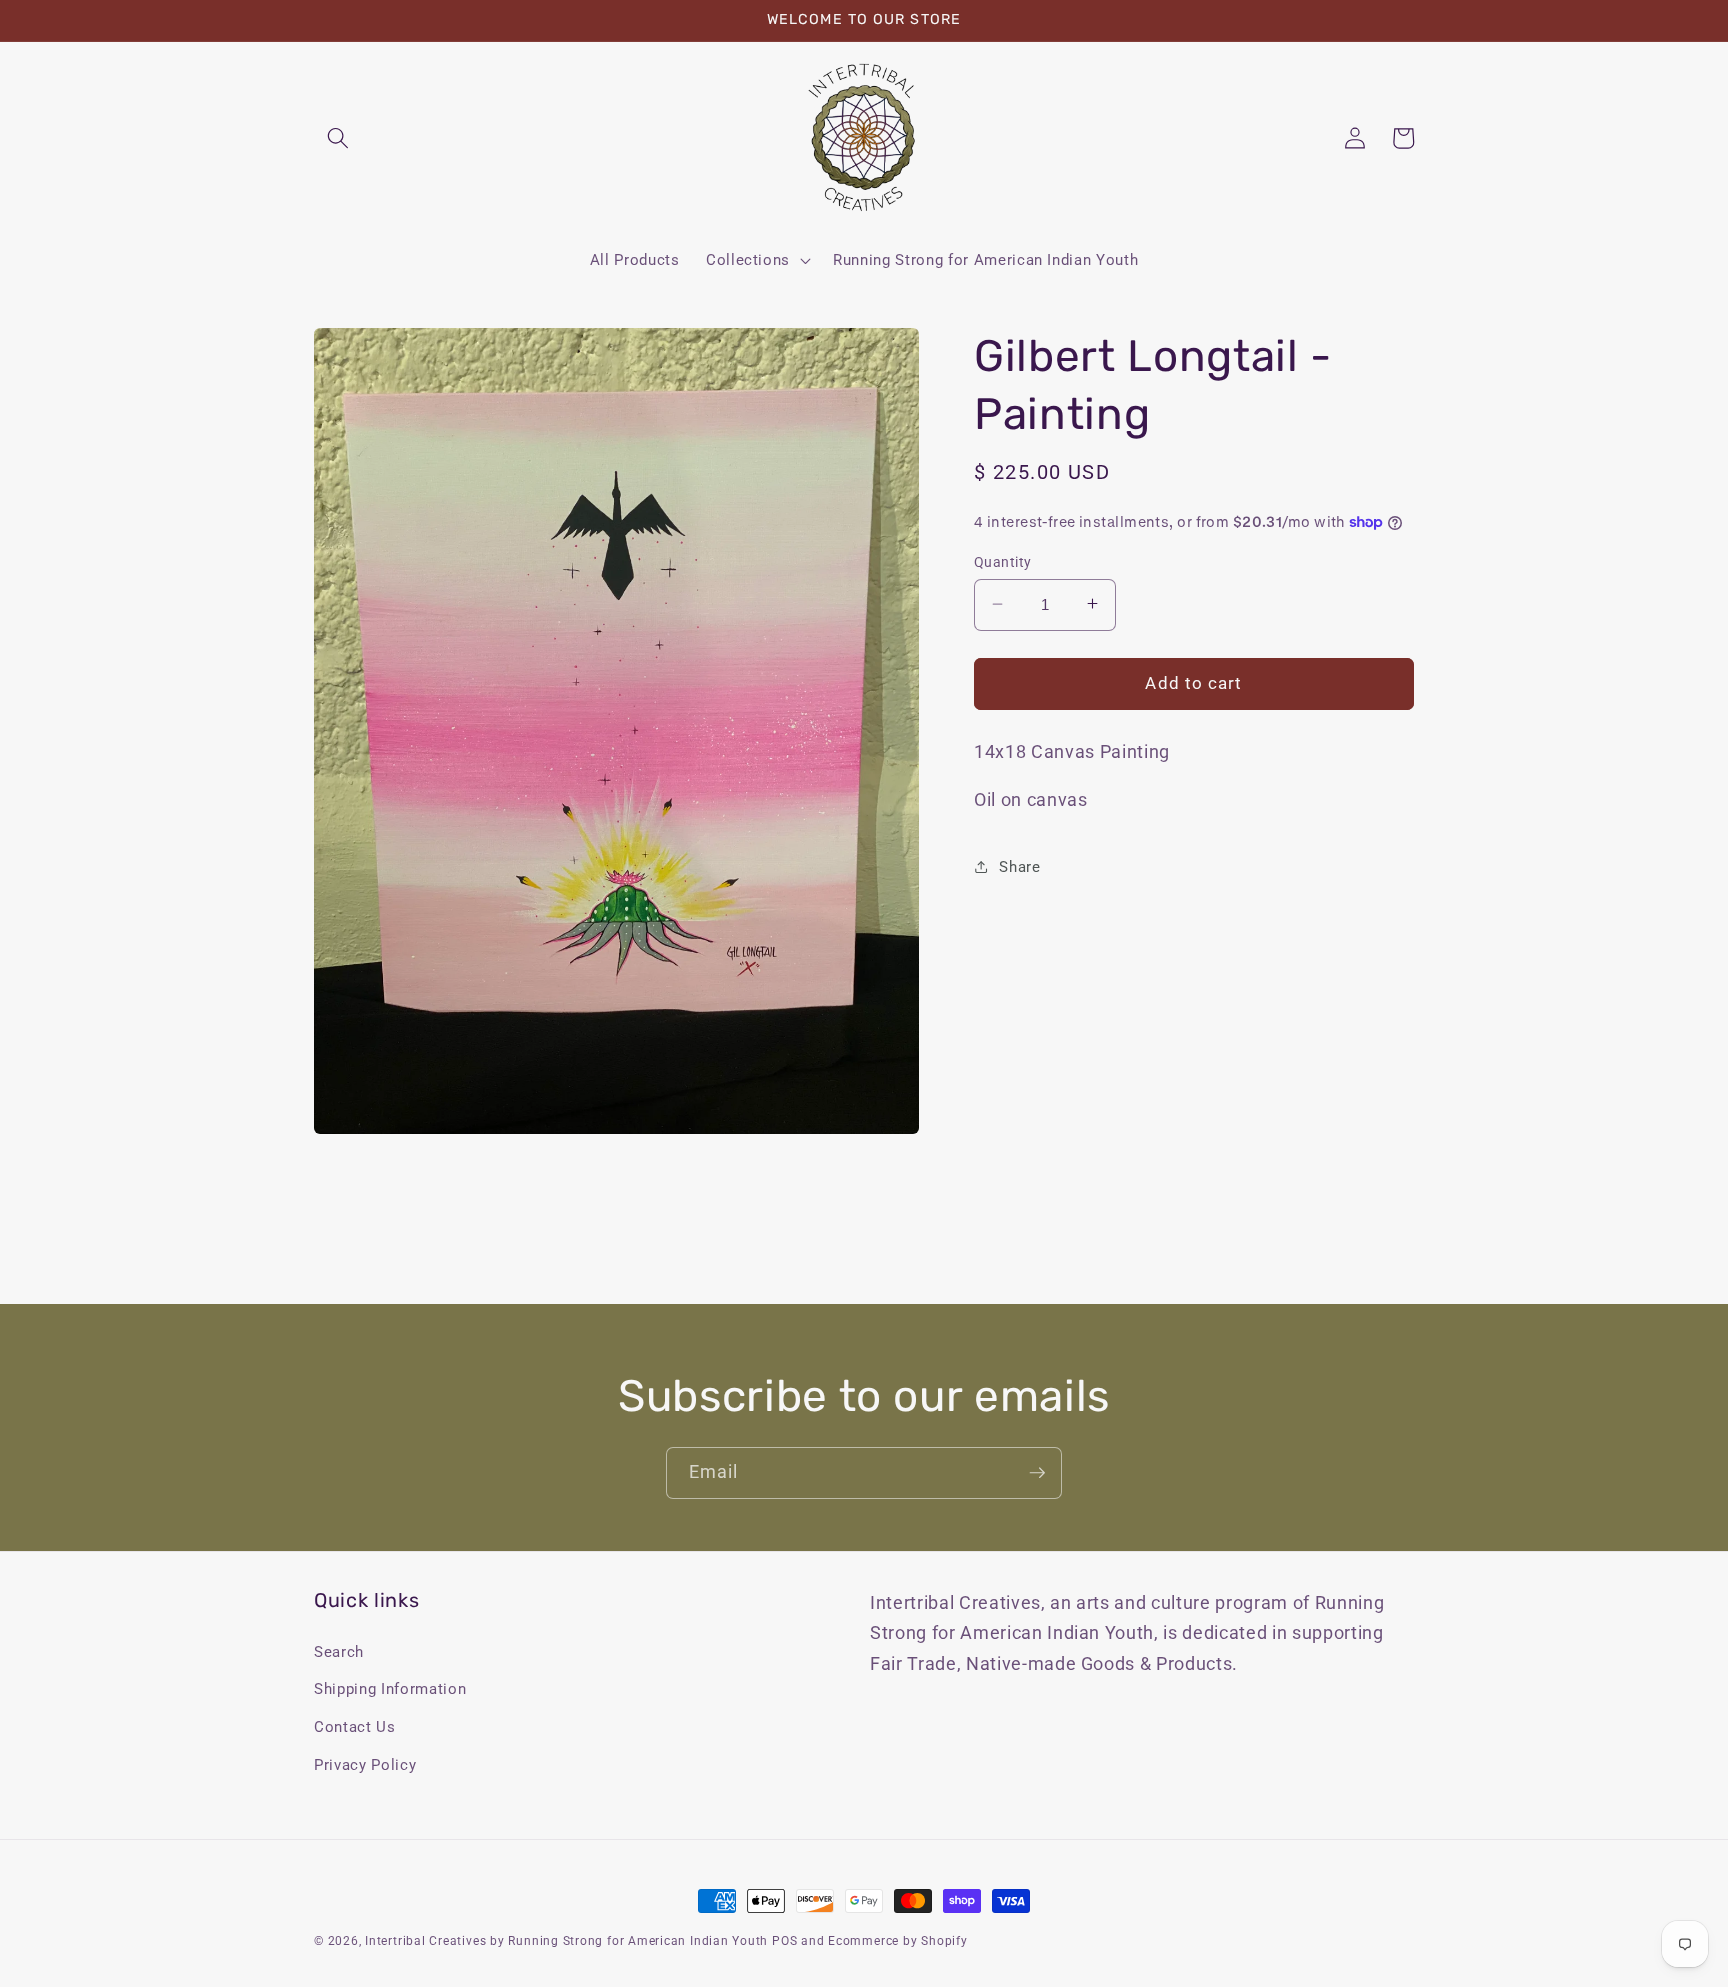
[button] (338, 138)
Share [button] (1019, 866)
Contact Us (355, 1727)
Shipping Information (390, 1689)
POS (784, 1941)
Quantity (1003, 561)
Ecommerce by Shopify (897, 1941)
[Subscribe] (1037, 1473)
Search (339, 1652)
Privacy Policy (365, 1765)
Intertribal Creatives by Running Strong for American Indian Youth (566, 1941)
